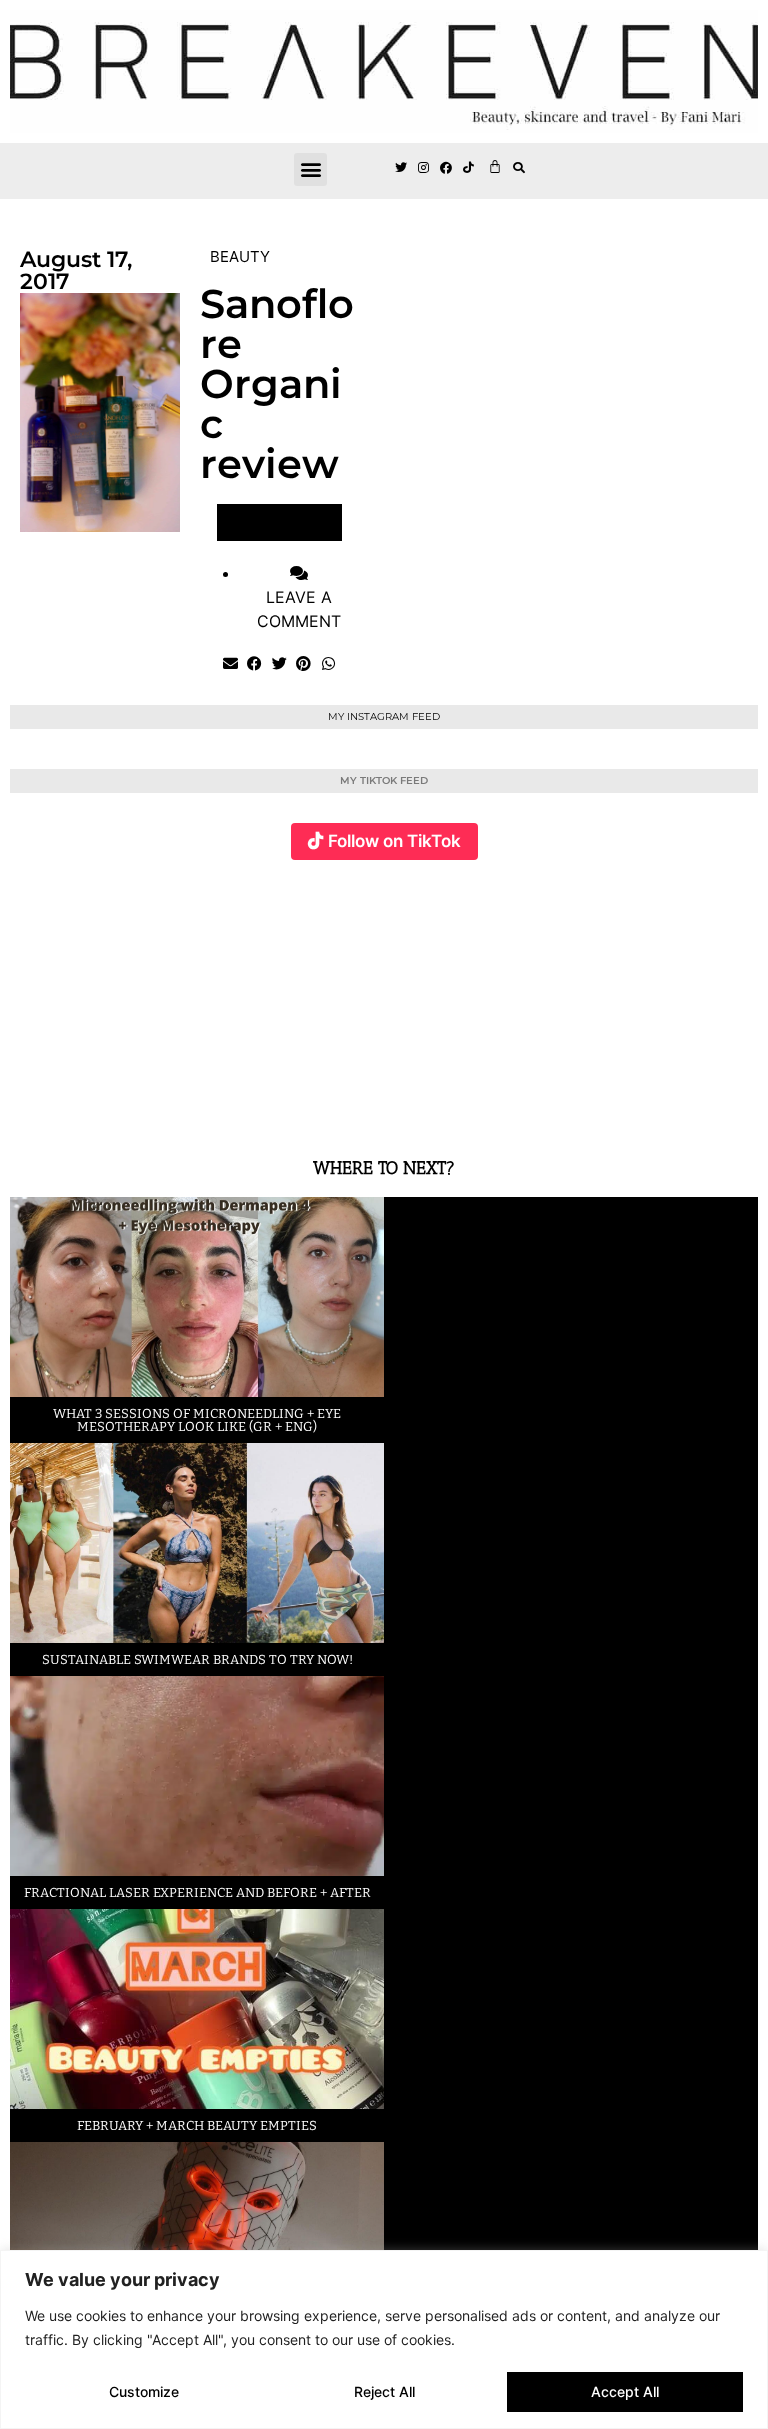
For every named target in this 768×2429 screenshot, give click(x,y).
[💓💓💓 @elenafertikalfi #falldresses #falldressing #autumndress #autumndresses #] (323, 997)
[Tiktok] (469, 169)
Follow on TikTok (394, 841)
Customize (144, 2391)
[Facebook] (447, 169)
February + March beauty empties (197, 2125)
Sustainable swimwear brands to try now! (197, 1659)
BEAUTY (240, 256)
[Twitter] (401, 169)
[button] (310, 169)
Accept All (625, 2391)
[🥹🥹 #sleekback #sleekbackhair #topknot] (573, 997)
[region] (384, 2339)
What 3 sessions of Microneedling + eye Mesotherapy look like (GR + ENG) (197, 1420)
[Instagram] (424, 169)
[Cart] (495, 166)
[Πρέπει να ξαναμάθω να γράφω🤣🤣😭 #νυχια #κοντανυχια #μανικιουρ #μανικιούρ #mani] (697, 997)
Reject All (384, 2391)
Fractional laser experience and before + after (197, 1892)
